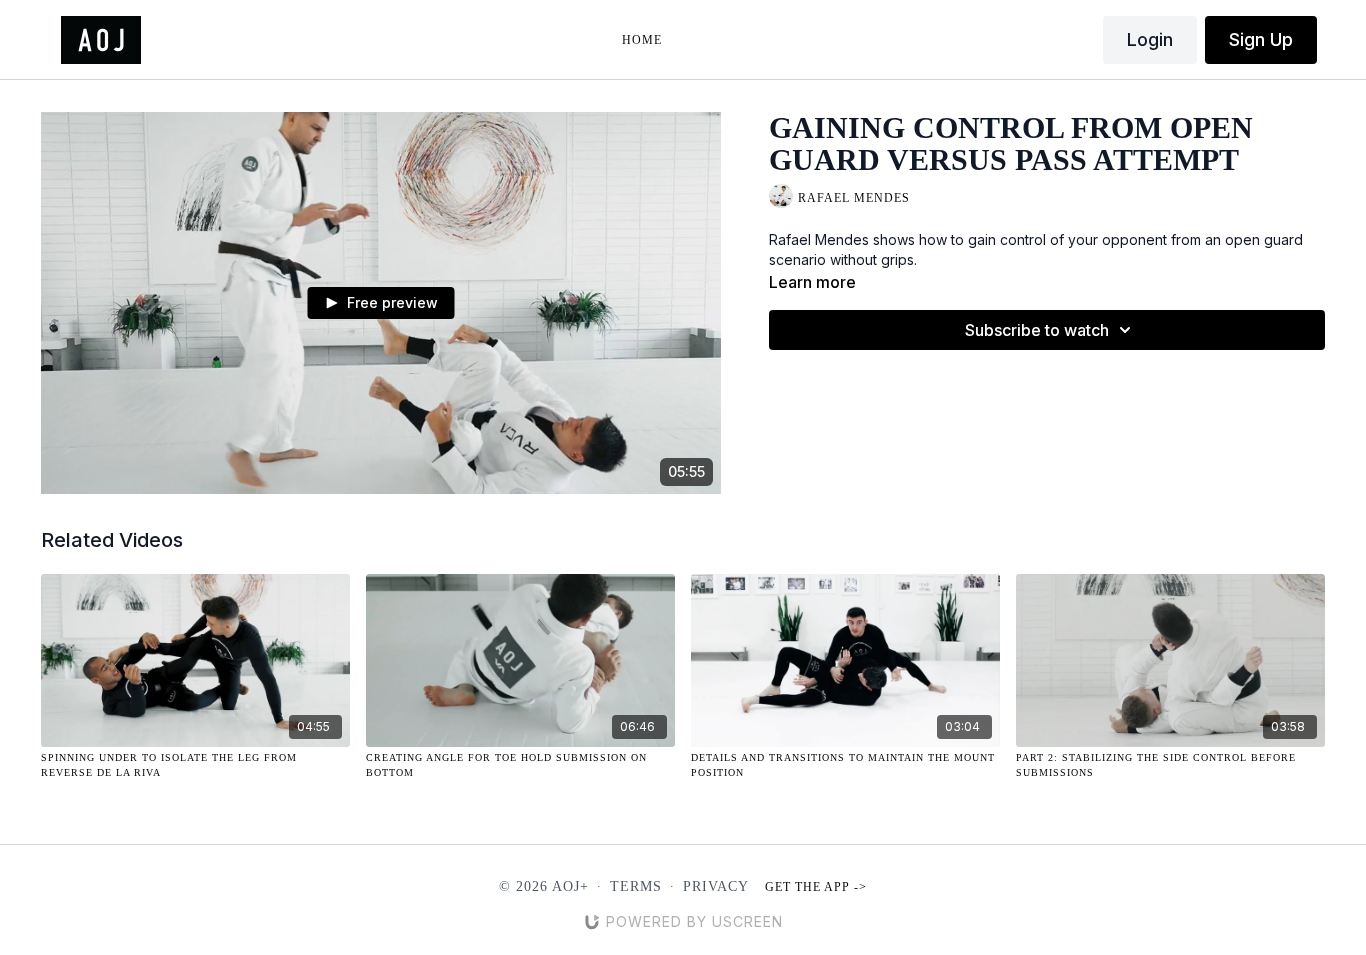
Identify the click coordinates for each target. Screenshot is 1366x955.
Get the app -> (816, 887)
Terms (636, 886)
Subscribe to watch (1037, 330)
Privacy (716, 886)
